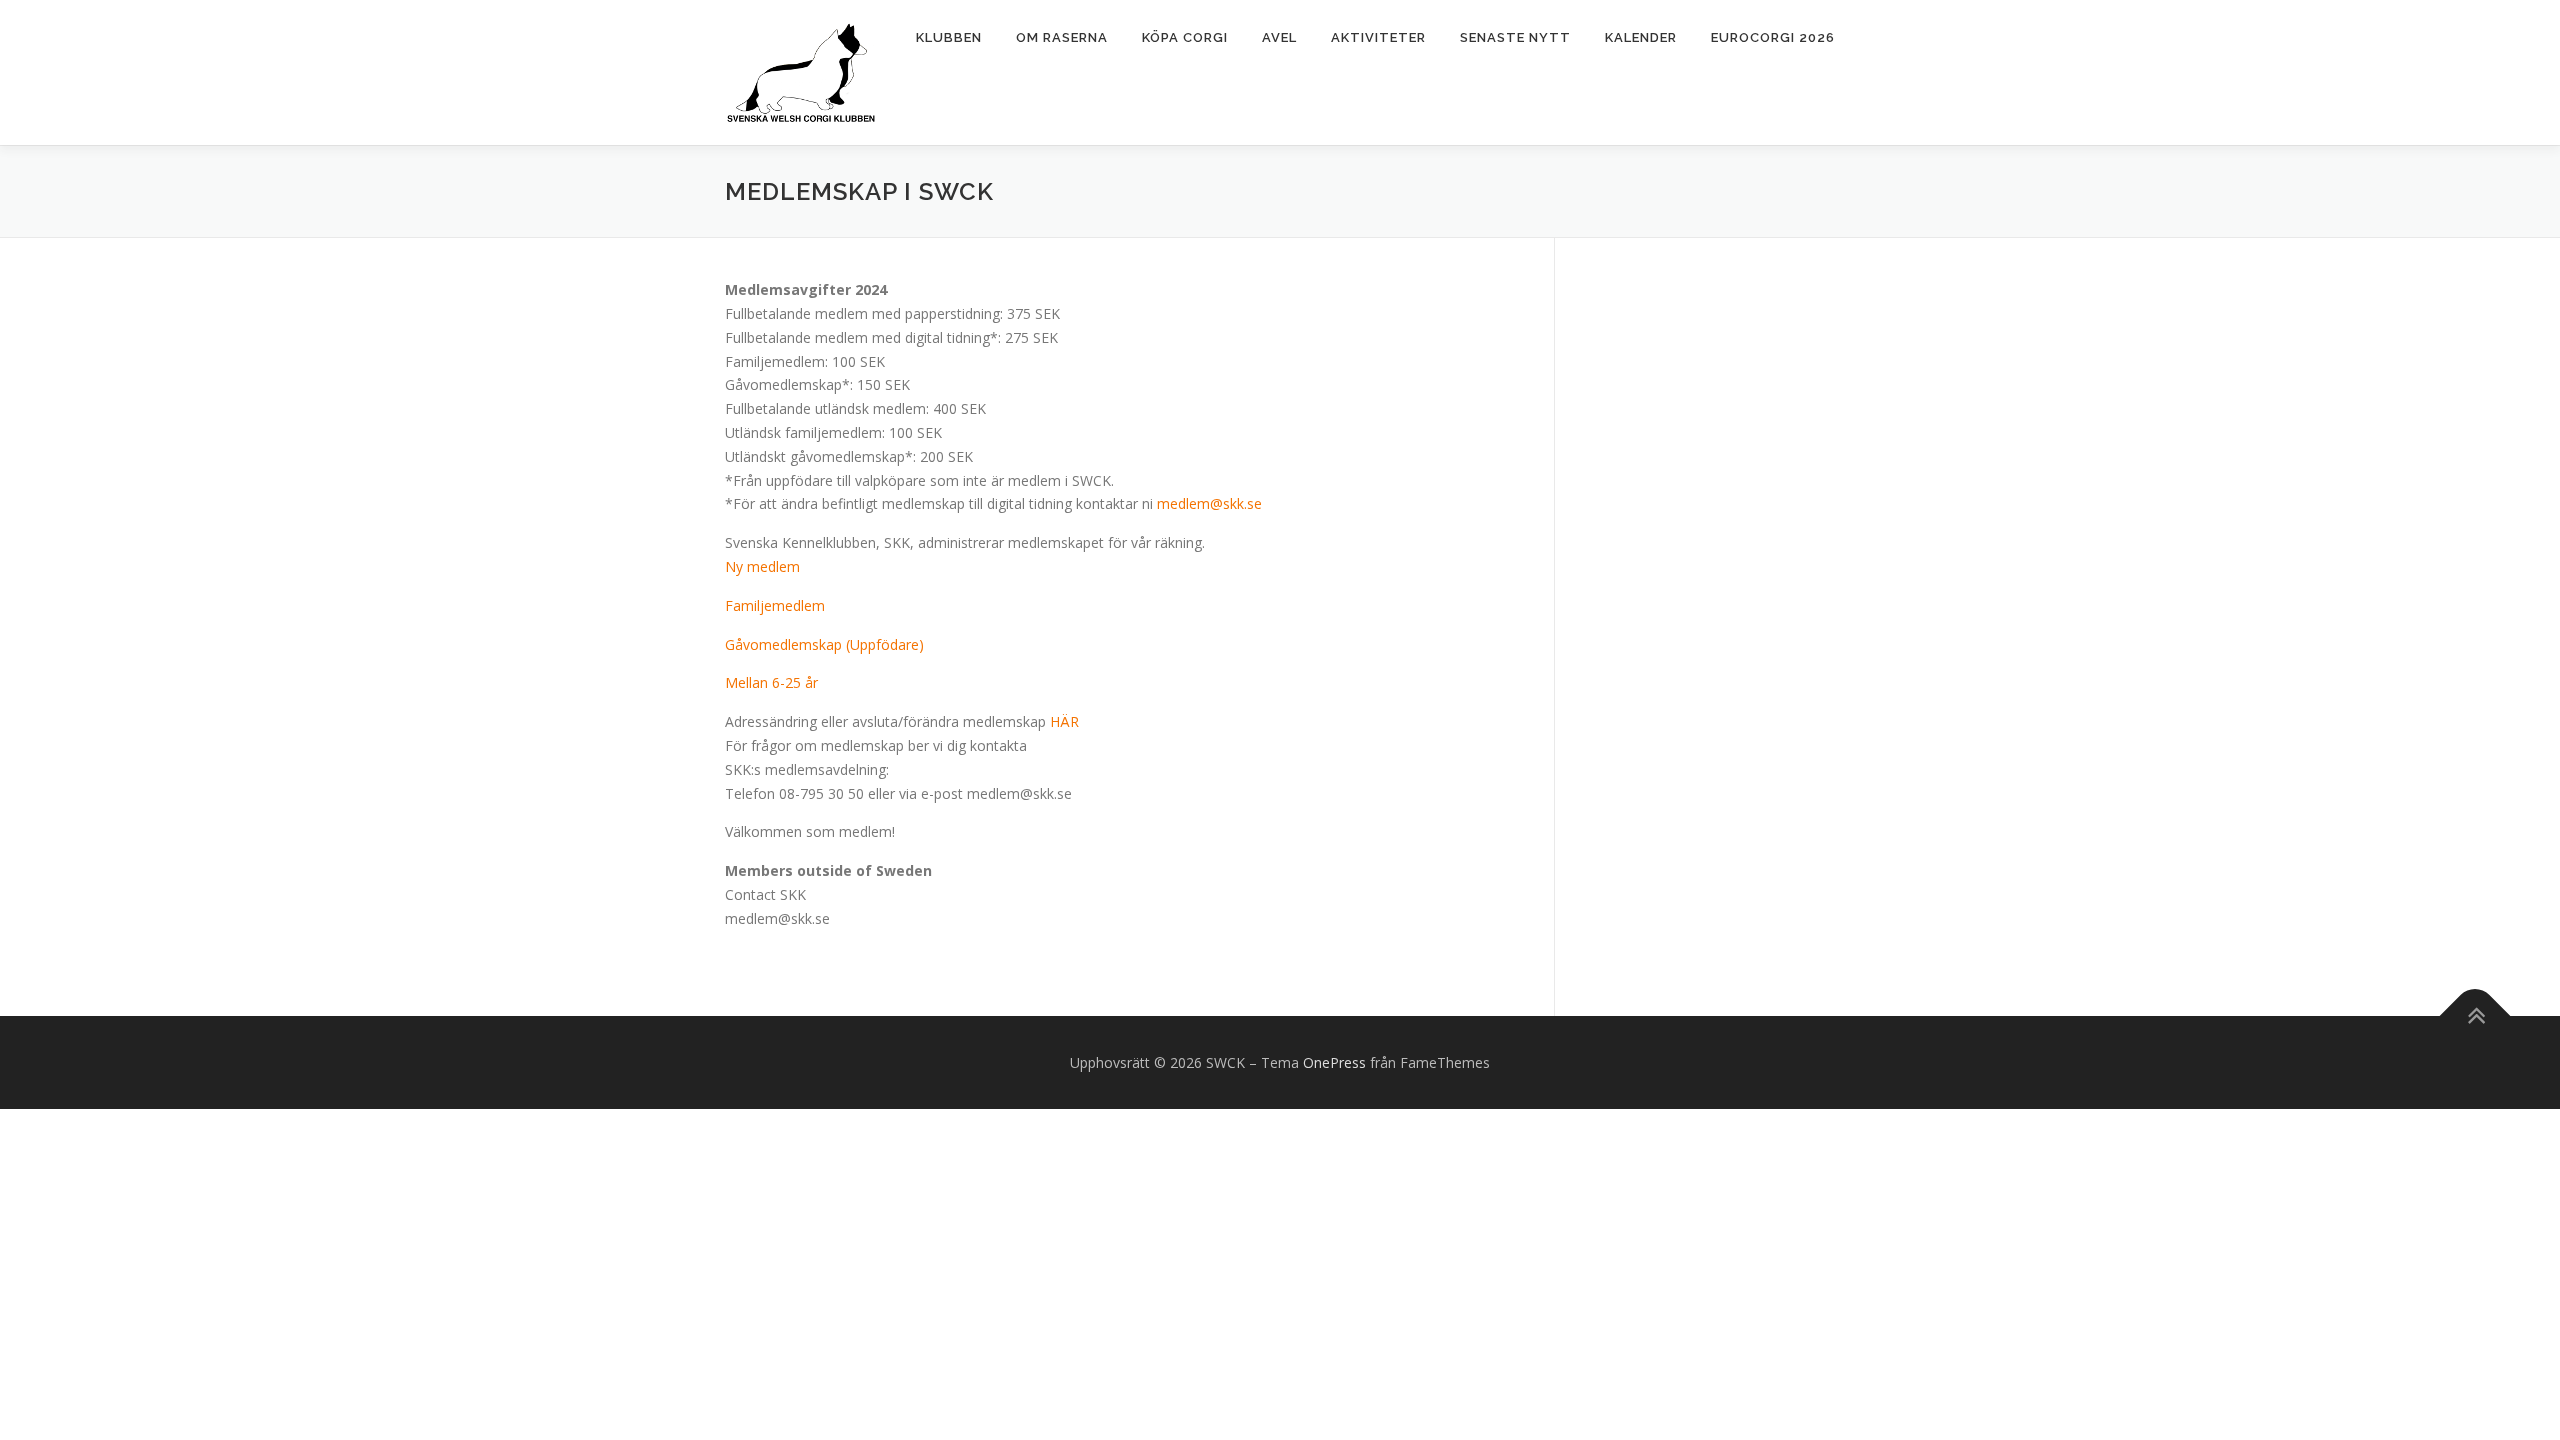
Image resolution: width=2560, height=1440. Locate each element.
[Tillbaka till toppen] (2475, 1015)
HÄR (1064, 721)
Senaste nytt (1515, 37)
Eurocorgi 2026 (1773, 37)
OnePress (1334, 1062)
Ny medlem (762, 566)
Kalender (1641, 37)
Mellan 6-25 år (771, 682)
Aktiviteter (1378, 37)
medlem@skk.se (1209, 503)
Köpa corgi (1185, 37)
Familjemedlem (775, 605)
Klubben (949, 37)
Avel (1279, 37)
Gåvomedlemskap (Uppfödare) (824, 644)
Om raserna (1062, 37)
